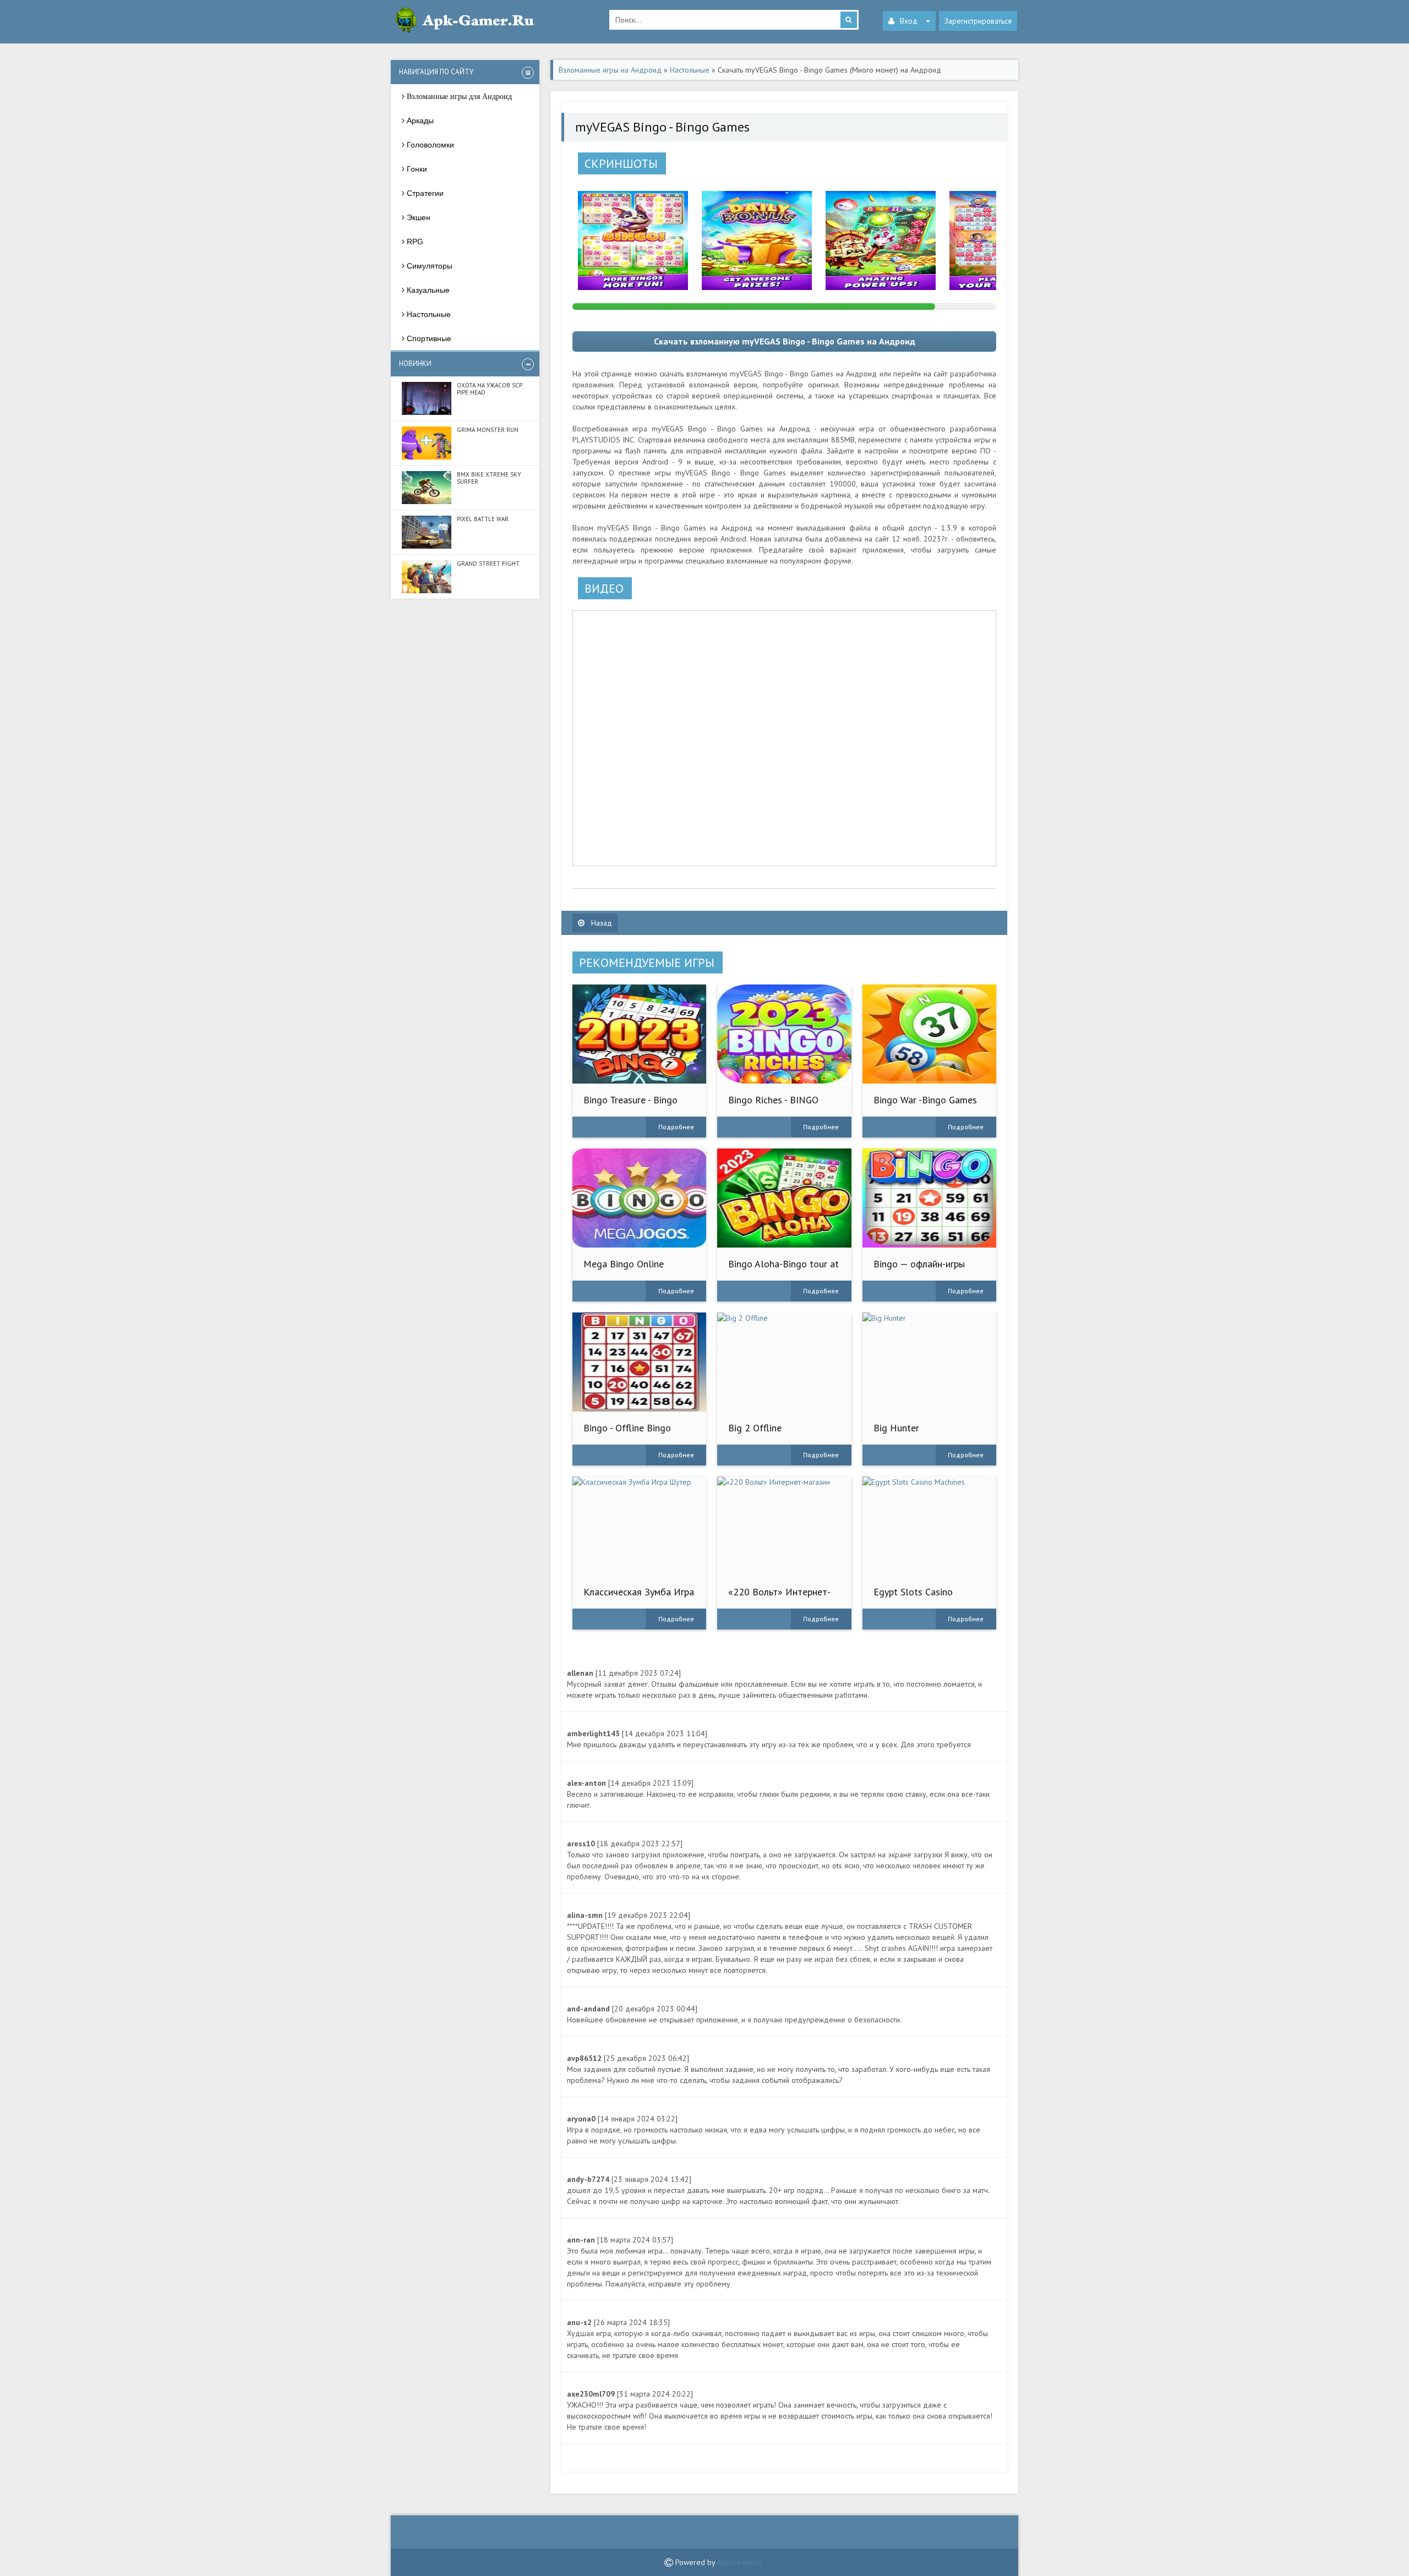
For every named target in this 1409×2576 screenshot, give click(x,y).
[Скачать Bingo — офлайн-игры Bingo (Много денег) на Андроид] (929, 1198)
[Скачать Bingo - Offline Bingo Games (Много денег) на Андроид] (639, 1362)
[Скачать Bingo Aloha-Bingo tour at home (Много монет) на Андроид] (784, 1198)
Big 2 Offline (755, 1428)
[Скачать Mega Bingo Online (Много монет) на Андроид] (639, 1198)
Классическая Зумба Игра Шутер (639, 1597)
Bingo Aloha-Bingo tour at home (783, 1269)
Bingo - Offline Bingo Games (627, 1433)
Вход (909, 21)
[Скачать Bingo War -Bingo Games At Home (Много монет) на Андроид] (929, 1034)
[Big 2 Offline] (784, 1362)
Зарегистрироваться (978, 21)
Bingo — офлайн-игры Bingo (919, 1269)
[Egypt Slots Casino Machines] (929, 1526)
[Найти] (849, 20)
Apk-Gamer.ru (739, 2562)
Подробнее (676, 1127)
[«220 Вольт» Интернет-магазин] (784, 1526)
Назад (600, 923)
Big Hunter (896, 1428)
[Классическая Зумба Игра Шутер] (639, 1526)
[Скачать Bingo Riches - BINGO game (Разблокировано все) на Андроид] (784, 1034)
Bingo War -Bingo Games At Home (925, 1105)
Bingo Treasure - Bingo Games (630, 1105)
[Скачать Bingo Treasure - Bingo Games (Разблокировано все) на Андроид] (639, 1034)
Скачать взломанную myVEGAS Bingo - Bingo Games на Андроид (785, 341)
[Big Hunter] (929, 1362)
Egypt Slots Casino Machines (913, 1597)
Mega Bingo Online (624, 1264)
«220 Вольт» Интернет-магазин (779, 1597)
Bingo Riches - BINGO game (773, 1105)
